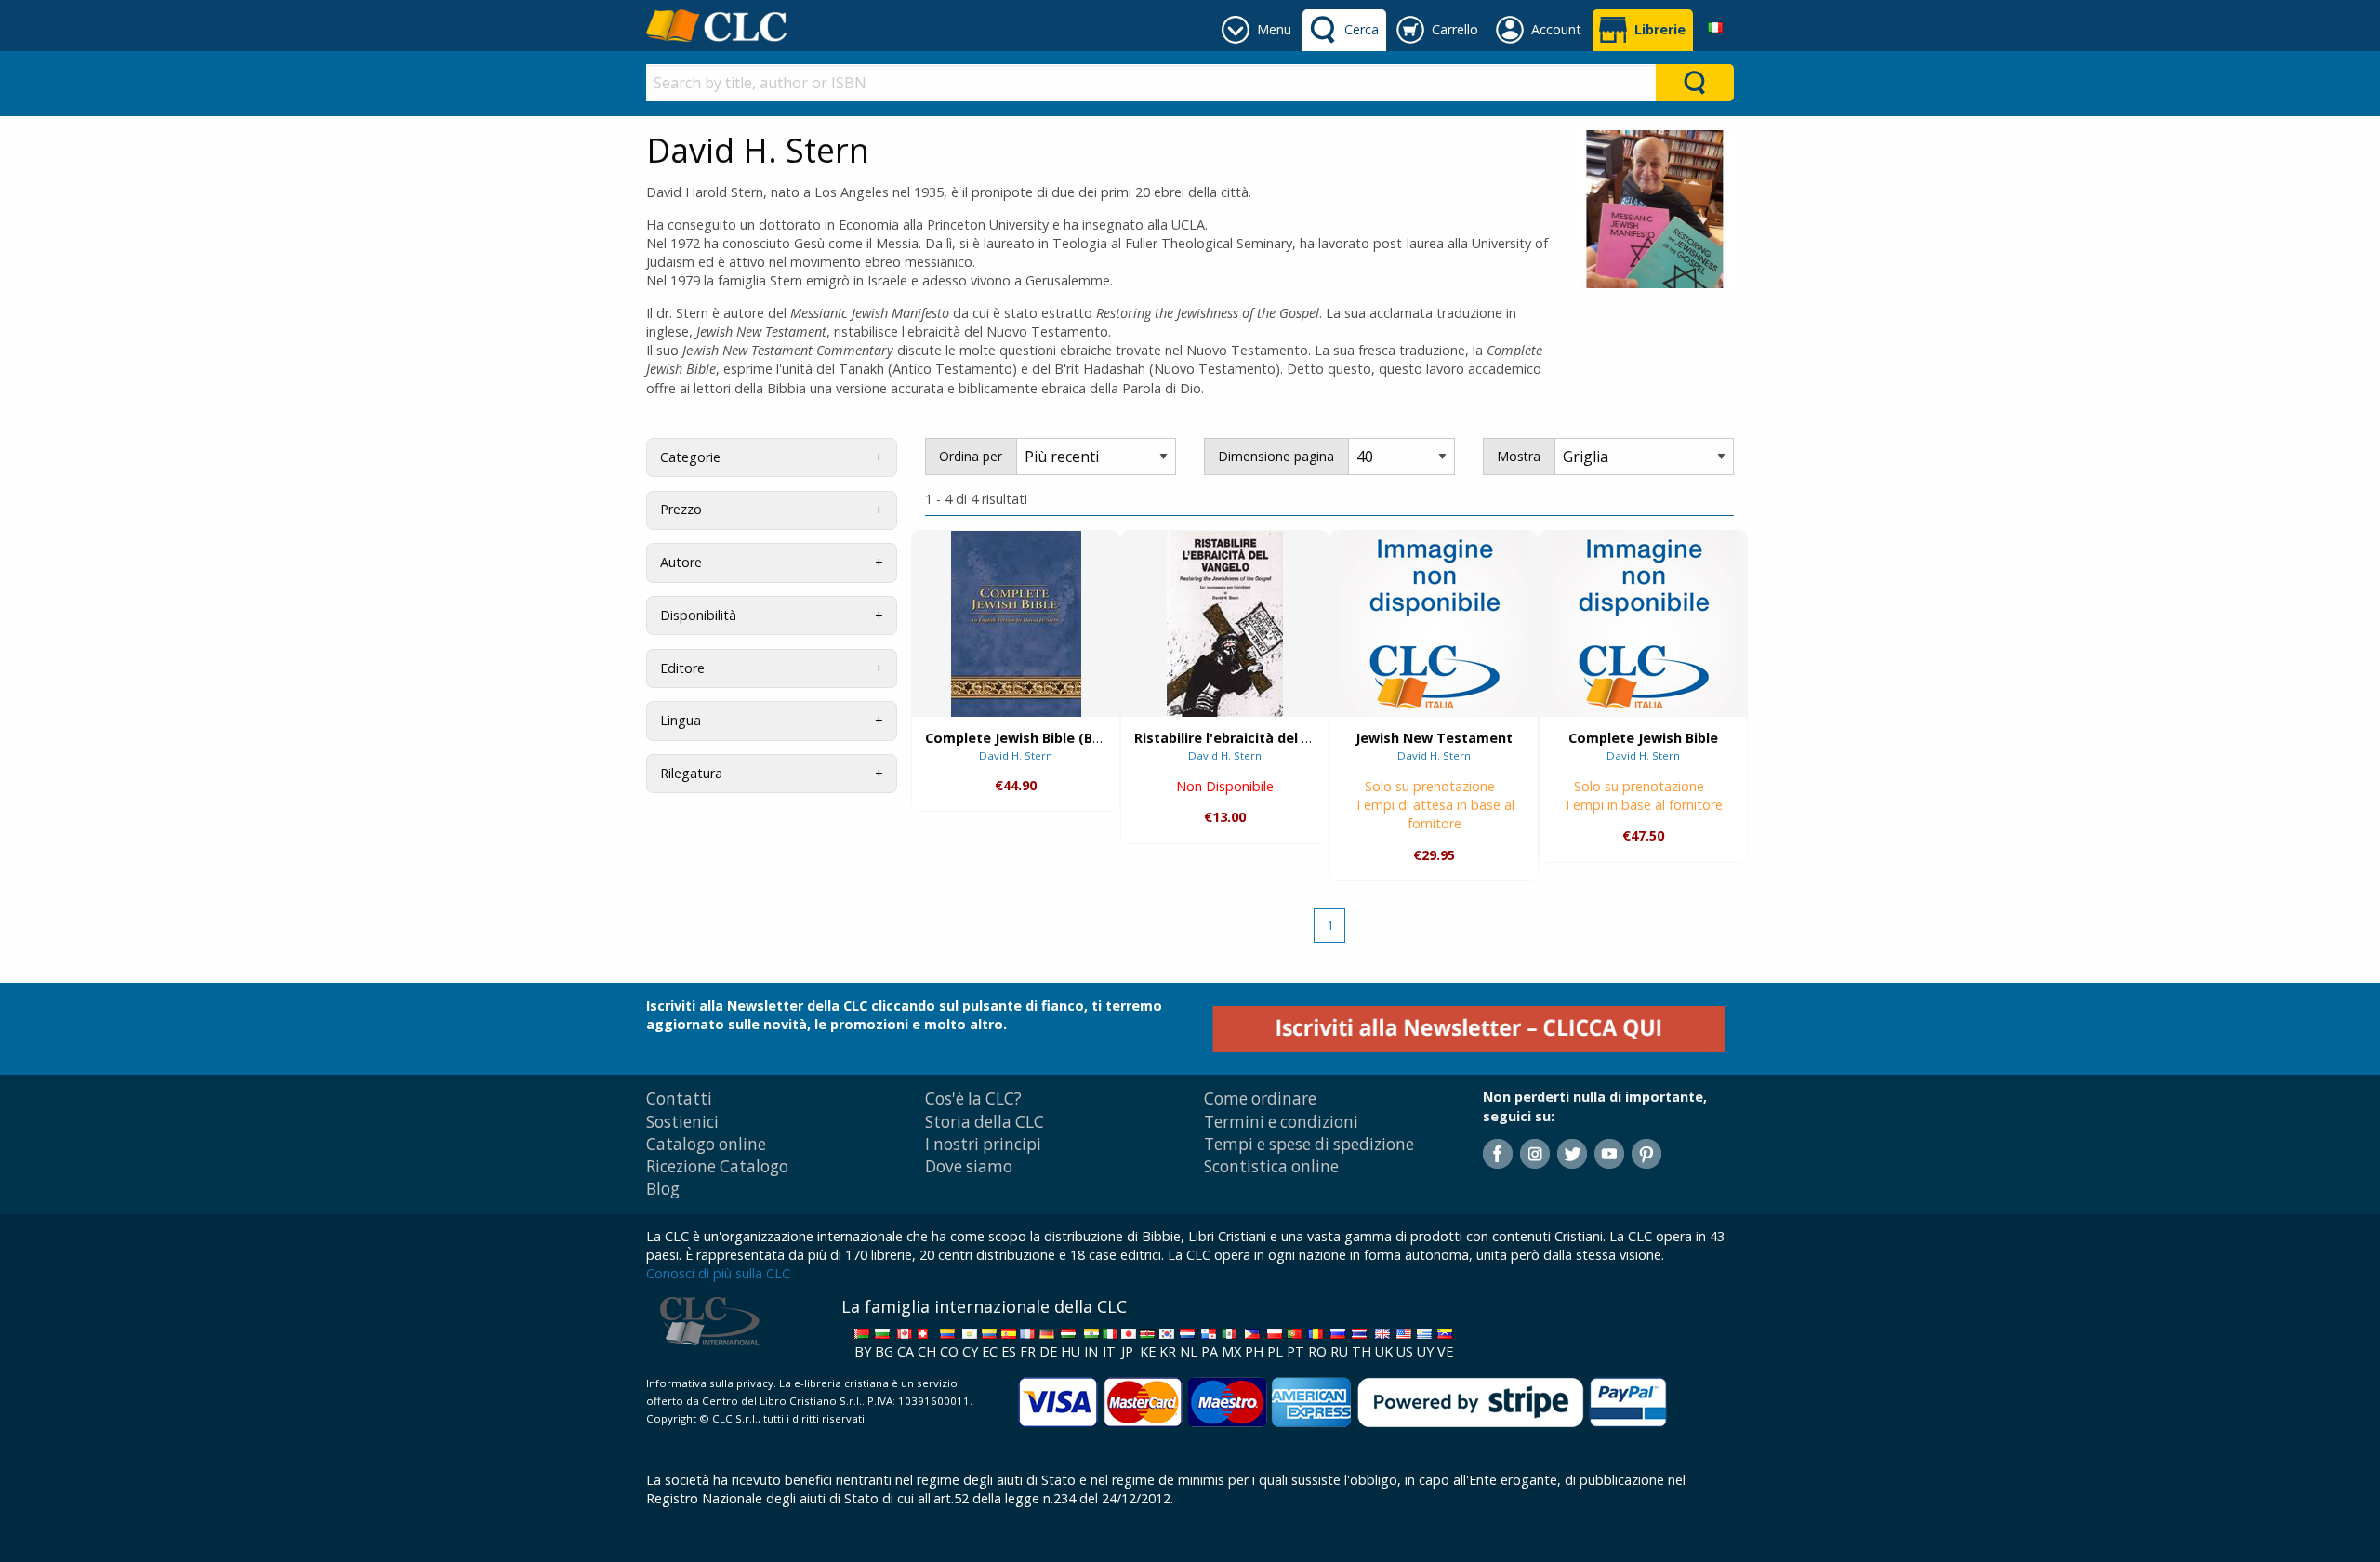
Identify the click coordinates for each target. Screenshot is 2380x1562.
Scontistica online (1271, 1166)
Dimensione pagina (1276, 456)
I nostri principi (983, 1144)
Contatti (679, 1099)
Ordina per (971, 456)
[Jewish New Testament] (1435, 623)
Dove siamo (969, 1166)
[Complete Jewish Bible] (1644, 623)
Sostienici (682, 1122)
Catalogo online (706, 1144)
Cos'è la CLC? (973, 1099)
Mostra (1519, 456)
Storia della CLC (985, 1122)
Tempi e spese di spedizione (1309, 1144)
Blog (663, 1189)
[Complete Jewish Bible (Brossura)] (1016, 624)
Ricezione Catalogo (717, 1166)
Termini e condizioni (1281, 1122)
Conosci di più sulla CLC (718, 1273)
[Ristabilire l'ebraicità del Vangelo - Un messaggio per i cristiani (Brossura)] (1225, 624)
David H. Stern (1016, 755)
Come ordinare (1260, 1099)
